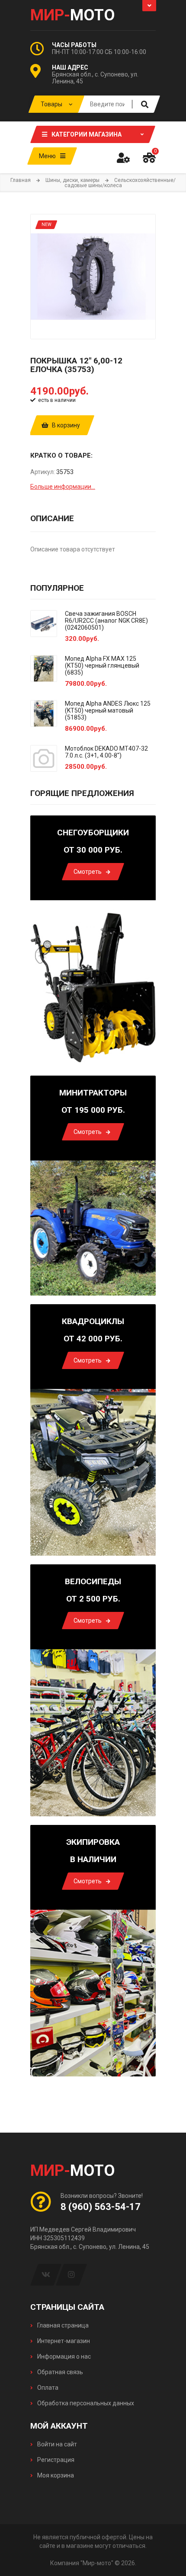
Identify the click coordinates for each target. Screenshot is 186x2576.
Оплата (47, 2388)
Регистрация (55, 2460)
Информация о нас (63, 2356)
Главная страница (62, 2325)
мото (73, 15)
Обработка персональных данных (85, 2403)
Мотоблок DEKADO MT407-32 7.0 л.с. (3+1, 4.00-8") (106, 752)
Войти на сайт (56, 2444)
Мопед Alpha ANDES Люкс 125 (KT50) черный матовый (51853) (108, 710)
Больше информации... (63, 487)
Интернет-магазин (63, 2341)
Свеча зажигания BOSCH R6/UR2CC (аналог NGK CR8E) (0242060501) (106, 621)
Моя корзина (55, 2475)
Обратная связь (59, 2372)
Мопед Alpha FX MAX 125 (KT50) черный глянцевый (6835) (102, 665)
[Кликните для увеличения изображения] (93, 277)
